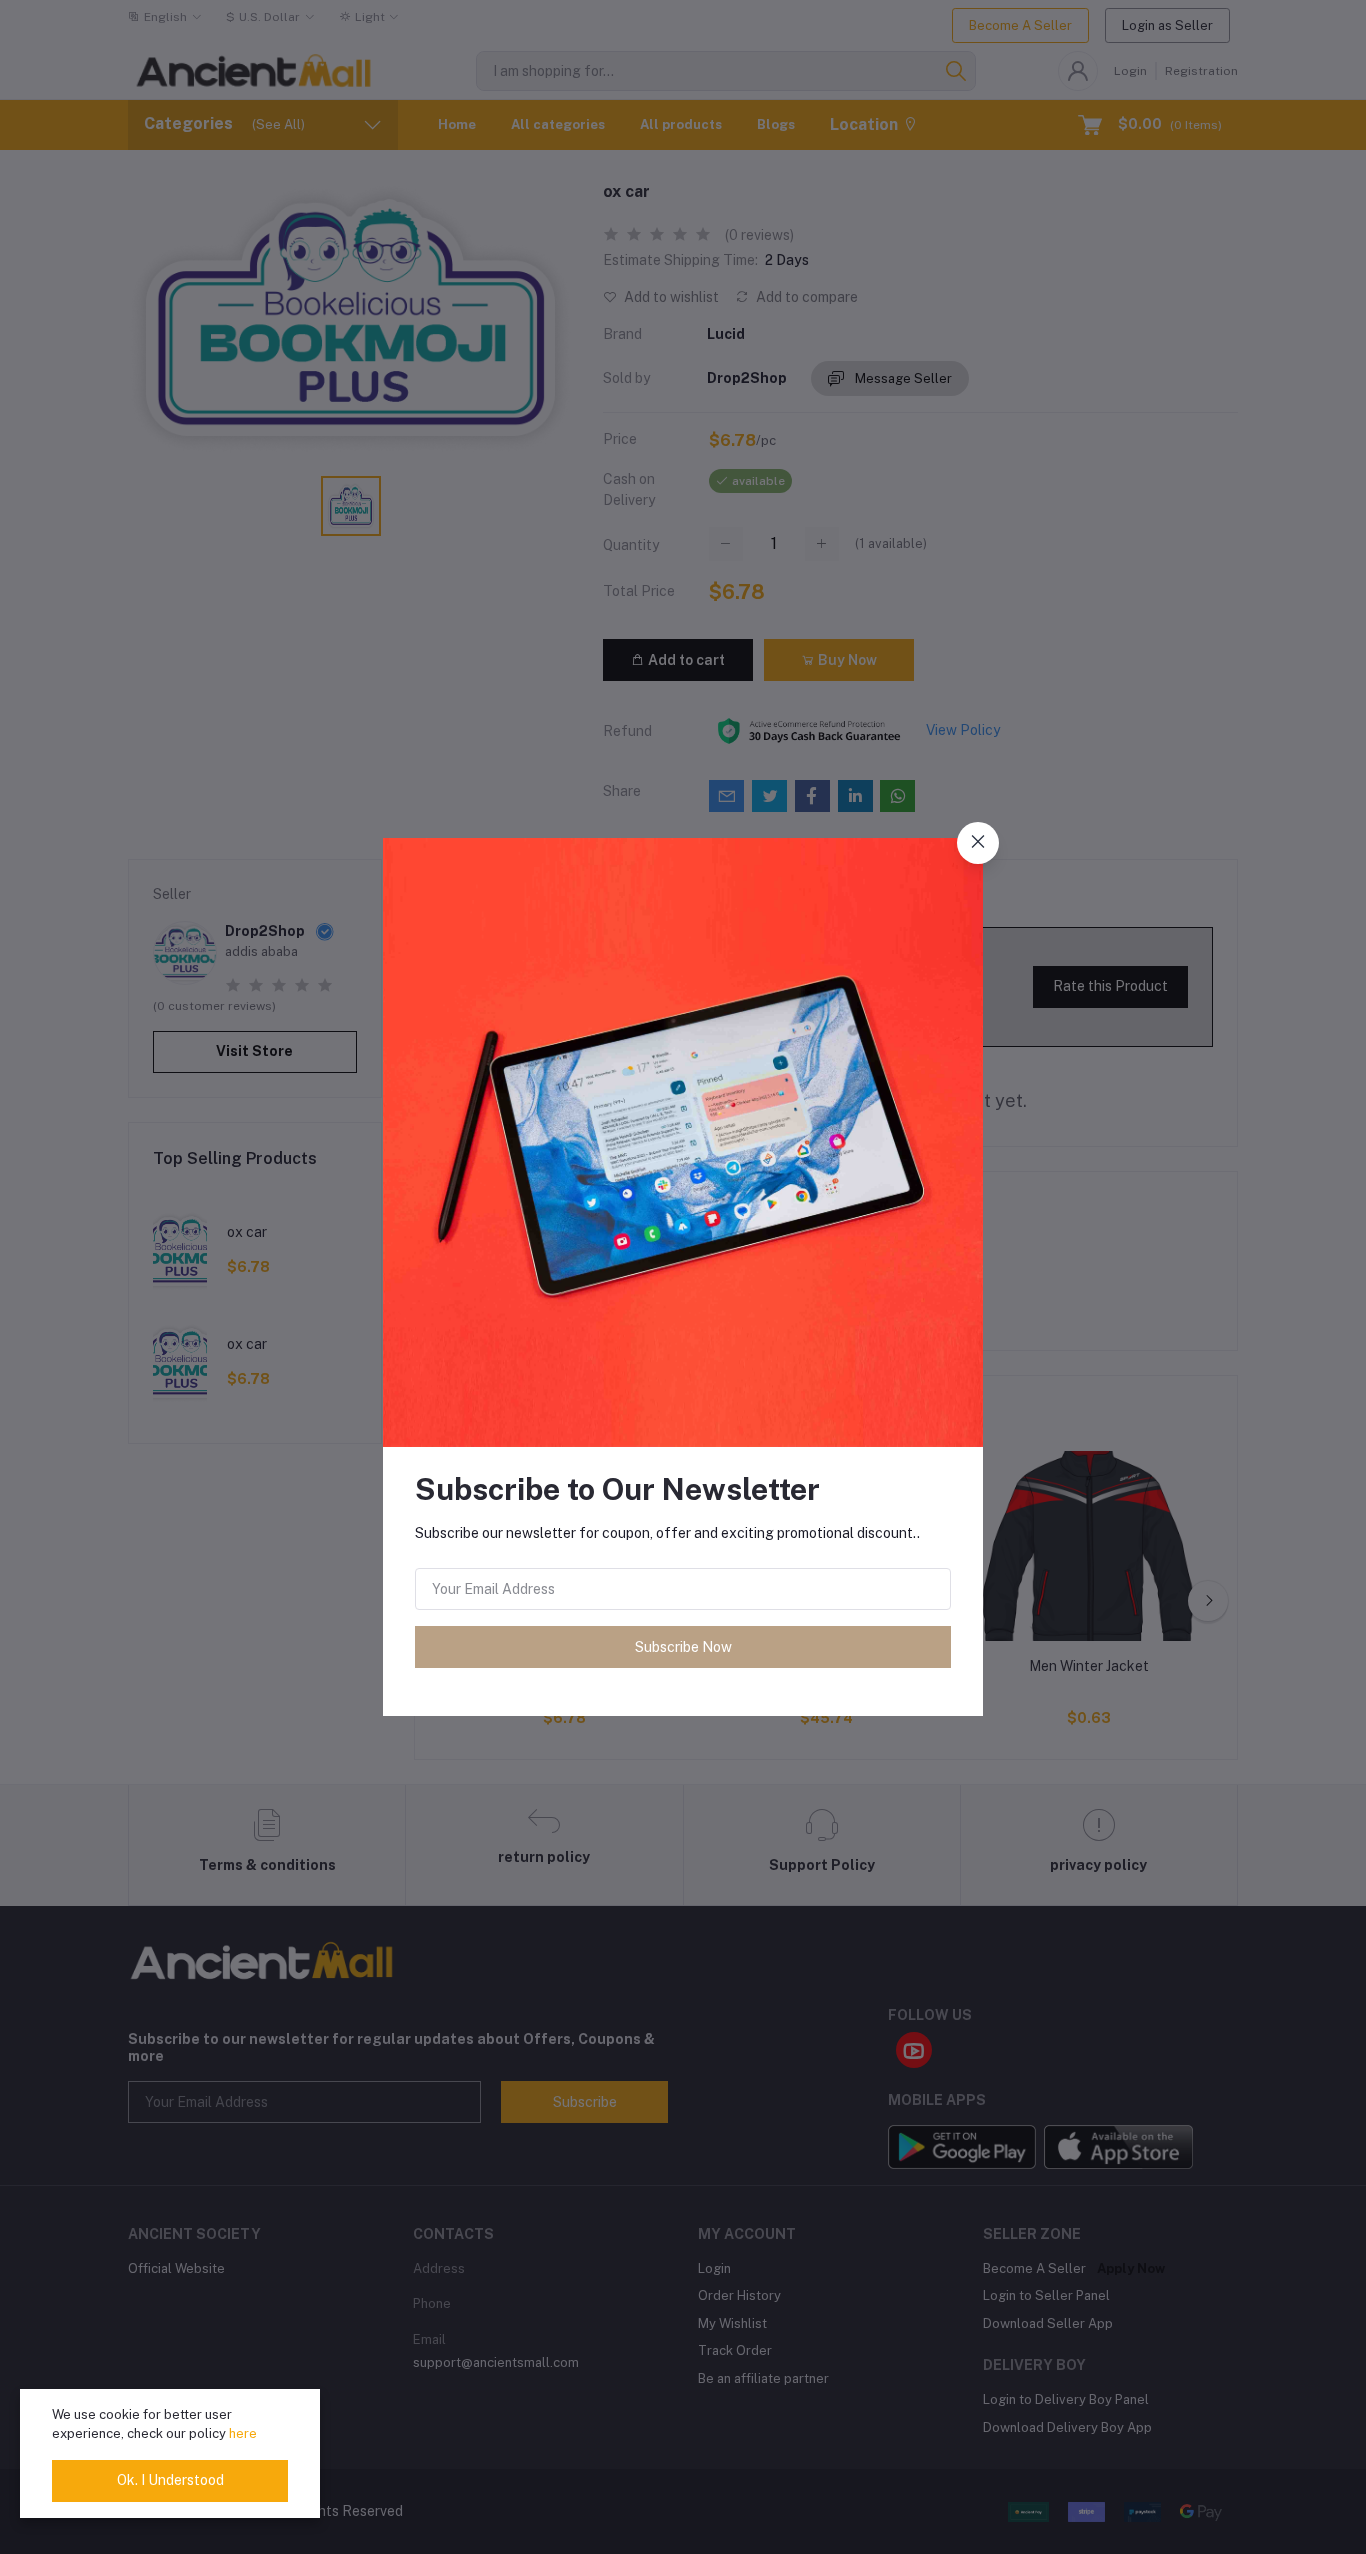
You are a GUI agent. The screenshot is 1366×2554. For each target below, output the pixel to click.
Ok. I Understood (170, 2480)
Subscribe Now (683, 1647)
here (243, 2433)
